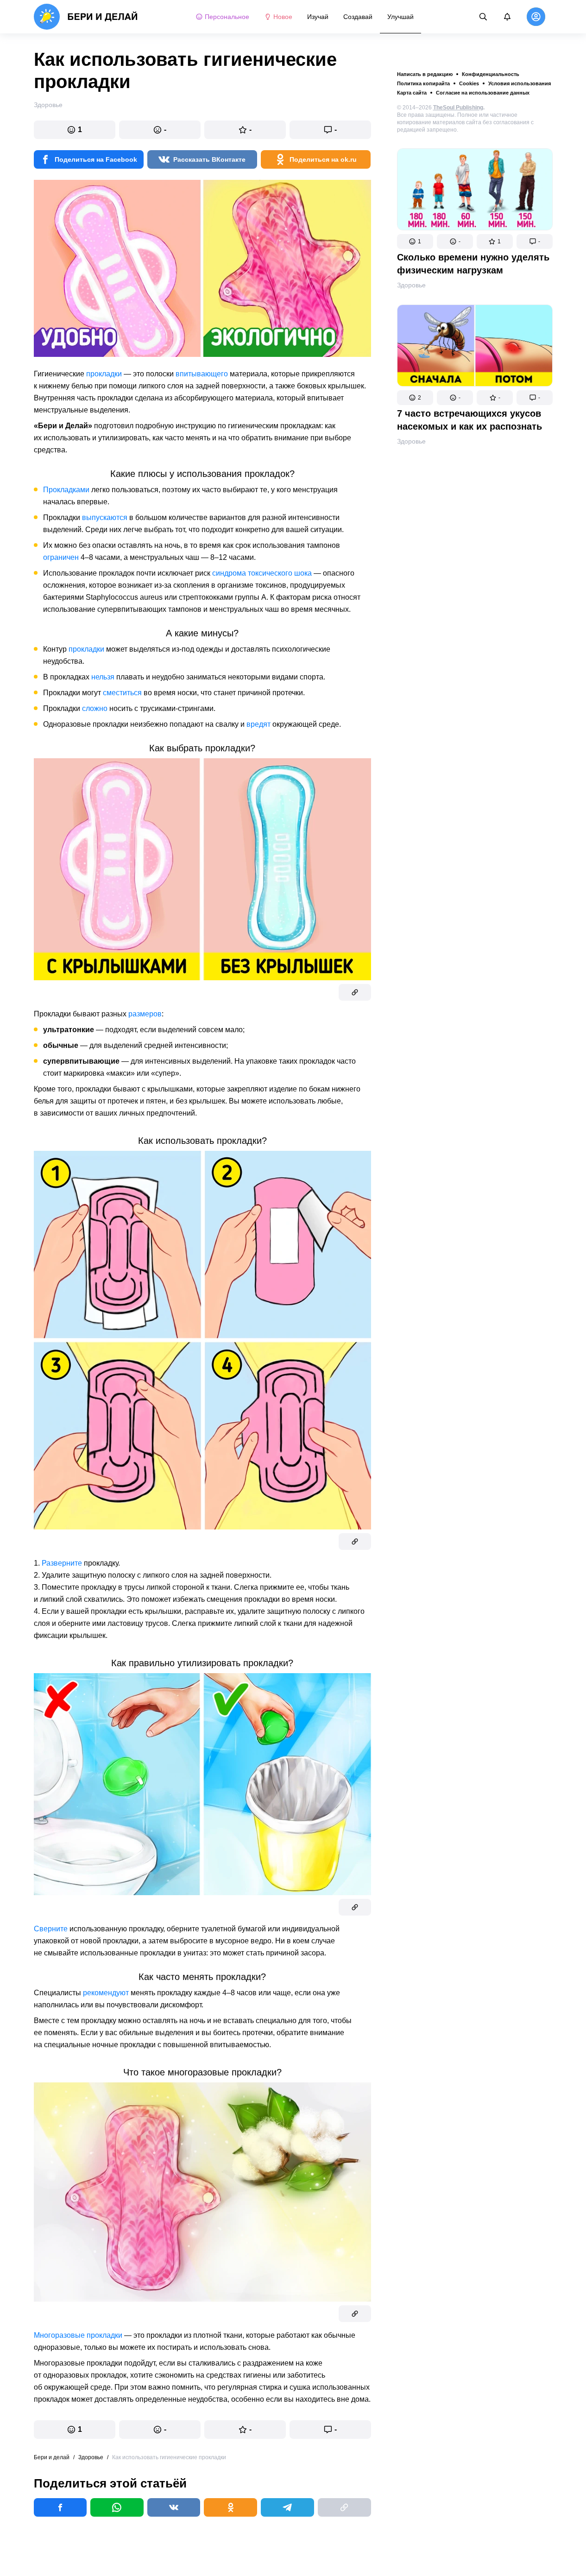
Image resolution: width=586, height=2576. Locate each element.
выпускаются (105, 517)
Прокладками (66, 490)
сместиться (122, 693)
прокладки (104, 374)
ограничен (61, 557)
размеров (145, 1014)
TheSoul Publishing (458, 108)
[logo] (86, 17)
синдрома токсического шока (262, 573)
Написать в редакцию (425, 74)
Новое (283, 17)
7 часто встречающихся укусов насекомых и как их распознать (469, 420)
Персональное (227, 17)
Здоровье (411, 285)
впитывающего (202, 374)
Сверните (51, 1929)
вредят (258, 724)
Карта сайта (412, 93)
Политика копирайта (423, 83)
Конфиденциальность (491, 74)
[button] (415, 241)
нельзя (103, 677)
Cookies (469, 83)
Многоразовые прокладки (78, 2335)
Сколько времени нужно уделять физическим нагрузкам (473, 264)
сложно (95, 708)
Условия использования (520, 83)
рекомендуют (106, 1993)
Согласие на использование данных (483, 93)
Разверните (62, 1563)
